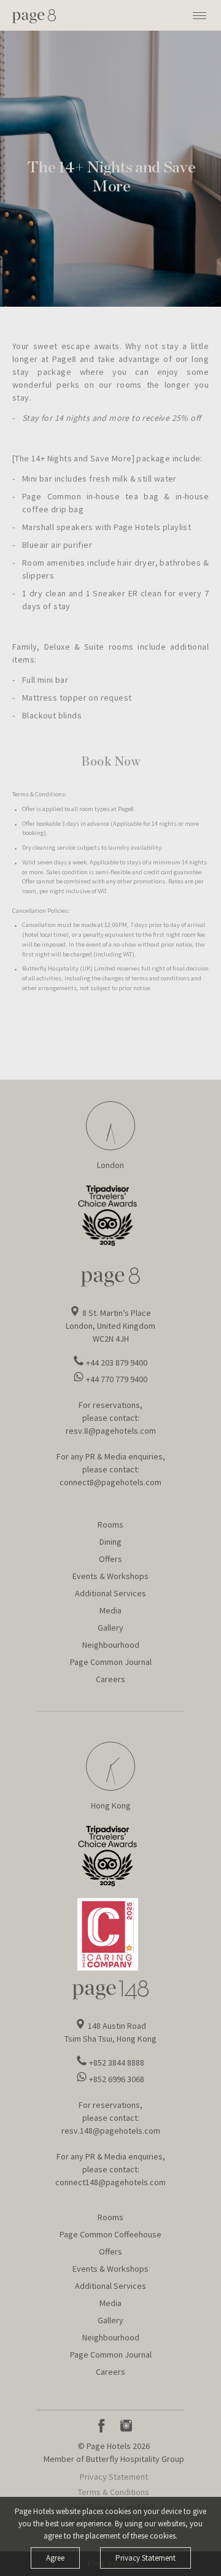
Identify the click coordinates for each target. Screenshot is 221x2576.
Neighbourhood (111, 1645)
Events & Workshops (110, 1576)
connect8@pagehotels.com (110, 1482)
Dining (110, 1542)
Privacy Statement (114, 2477)
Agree (55, 2558)
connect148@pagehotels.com (110, 2182)
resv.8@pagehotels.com (111, 1431)
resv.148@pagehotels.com (111, 2131)
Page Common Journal (111, 1662)
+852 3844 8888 (117, 2063)
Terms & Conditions (114, 2492)
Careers (110, 1679)
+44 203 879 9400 (117, 1363)
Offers (110, 1559)
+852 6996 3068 (117, 2079)
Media (110, 1610)
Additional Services (110, 1593)
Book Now (110, 762)
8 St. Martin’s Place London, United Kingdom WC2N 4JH (110, 1326)
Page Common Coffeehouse (110, 2234)
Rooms (110, 1524)
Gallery (110, 1628)
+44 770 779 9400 (117, 1379)
